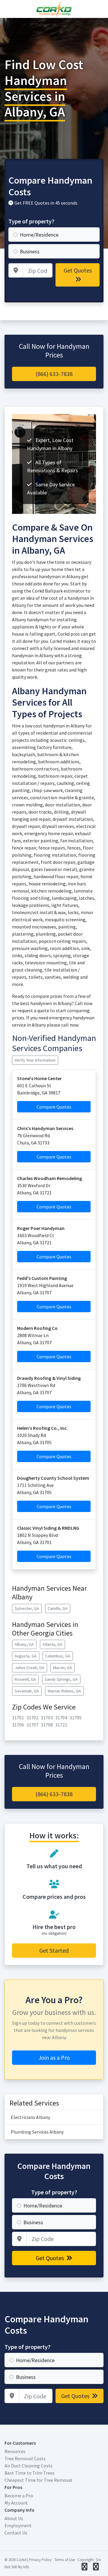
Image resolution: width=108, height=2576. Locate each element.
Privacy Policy (40, 2560)
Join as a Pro (54, 2057)
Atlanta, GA (52, 1644)
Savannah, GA (27, 1691)
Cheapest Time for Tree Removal (38, 2480)
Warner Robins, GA (64, 1691)
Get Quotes (78, 270)
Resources (15, 2451)
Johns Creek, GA (30, 1668)
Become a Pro (19, 2496)
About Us (14, 2518)
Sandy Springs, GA (61, 1679)
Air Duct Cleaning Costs (28, 2466)
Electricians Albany (30, 2117)
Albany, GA (24, 1644)
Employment (18, 2525)
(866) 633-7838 (54, 374)
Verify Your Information (35, 1060)
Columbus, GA (58, 1656)
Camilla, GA (58, 1608)
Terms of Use (64, 2560)
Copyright (85, 2560)
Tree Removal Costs (25, 2458)
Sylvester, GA (27, 1608)
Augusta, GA (26, 1656)
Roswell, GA (25, 1679)
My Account (16, 2503)
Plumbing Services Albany (37, 2132)
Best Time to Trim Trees (30, 2473)
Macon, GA (63, 1668)
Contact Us (16, 2533)
